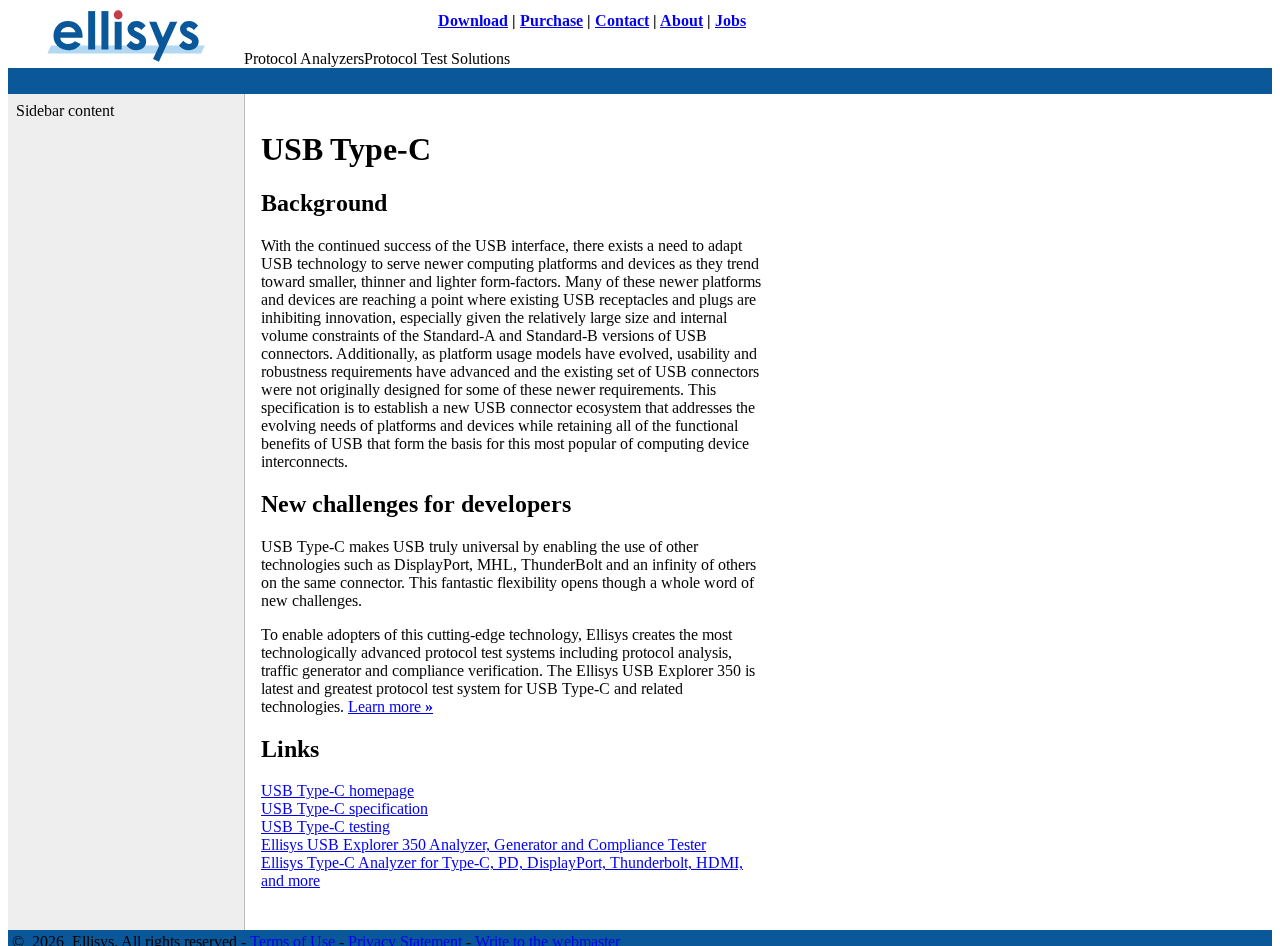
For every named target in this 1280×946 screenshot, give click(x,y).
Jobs (730, 20)
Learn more (390, 706)
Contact (622, 20)
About (681, 20)
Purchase (551, 20)
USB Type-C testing (325, 826)
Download (473, 20)
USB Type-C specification (344, 808)
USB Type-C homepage (337, 790)
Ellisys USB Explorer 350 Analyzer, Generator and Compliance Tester (483, 844)
